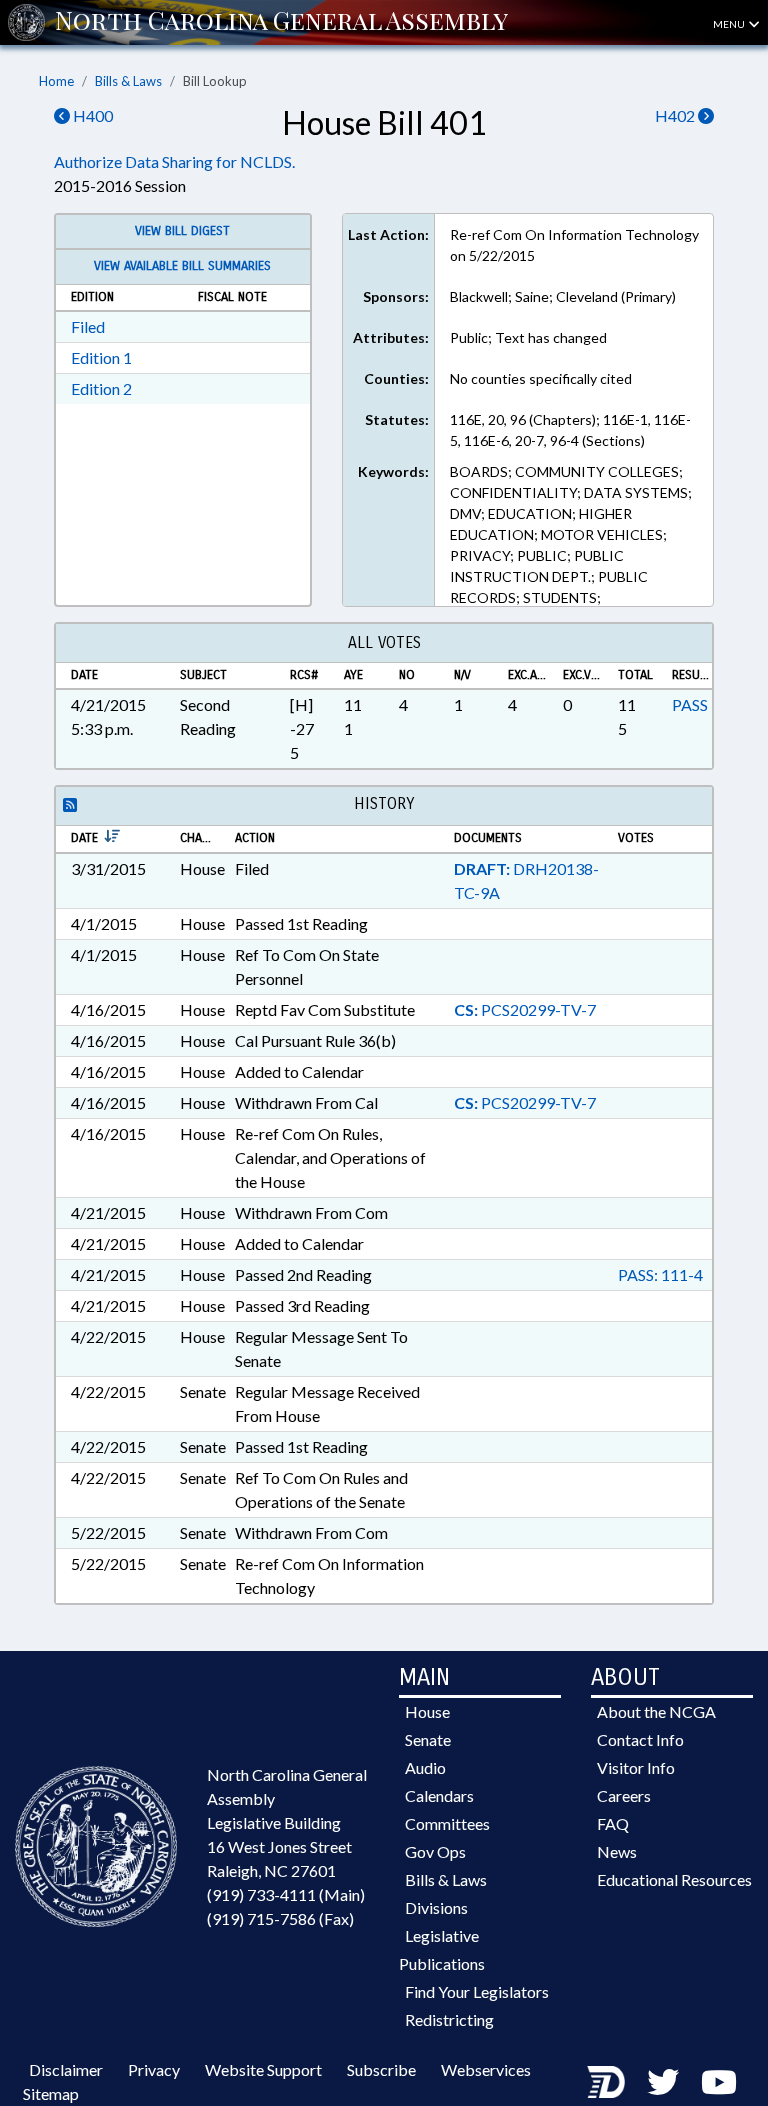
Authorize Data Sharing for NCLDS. (174, 161)
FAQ (613, 1823)
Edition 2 (101, 388)
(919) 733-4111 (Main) (286, 1894)
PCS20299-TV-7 (525, 1009)
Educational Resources (674, 1879)
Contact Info (640, 1739)
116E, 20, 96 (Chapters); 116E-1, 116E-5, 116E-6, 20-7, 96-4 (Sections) (570, 430)
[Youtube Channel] (719, 2081)
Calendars (439, 1795)
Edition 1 (101, 357)
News (617, 1851)
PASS (690, 704)
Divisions (436, 1907)
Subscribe (381, 2069)
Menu (730, 24)
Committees (447, 1823)
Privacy (154, 2069)
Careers (624, 1795)
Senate (428, 1739)
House (427, 1711)
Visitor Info (636, 1767)
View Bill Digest (182, 231)
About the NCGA (656, 1711)
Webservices (486, 2069)
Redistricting (449, 2019)
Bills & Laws (128, 81)
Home (56, 81)
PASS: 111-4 (660, 1274)
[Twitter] (663, 2081)
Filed (88, 326)
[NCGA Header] (281, 22)
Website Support (263, 2069)
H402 (676, 115)
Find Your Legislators (477, 1991)
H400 (91, 115)
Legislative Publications (442, 1949)
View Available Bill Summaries (182, 266)
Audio (425, 1767)
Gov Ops (435, 1851)
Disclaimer (66, 2069)
